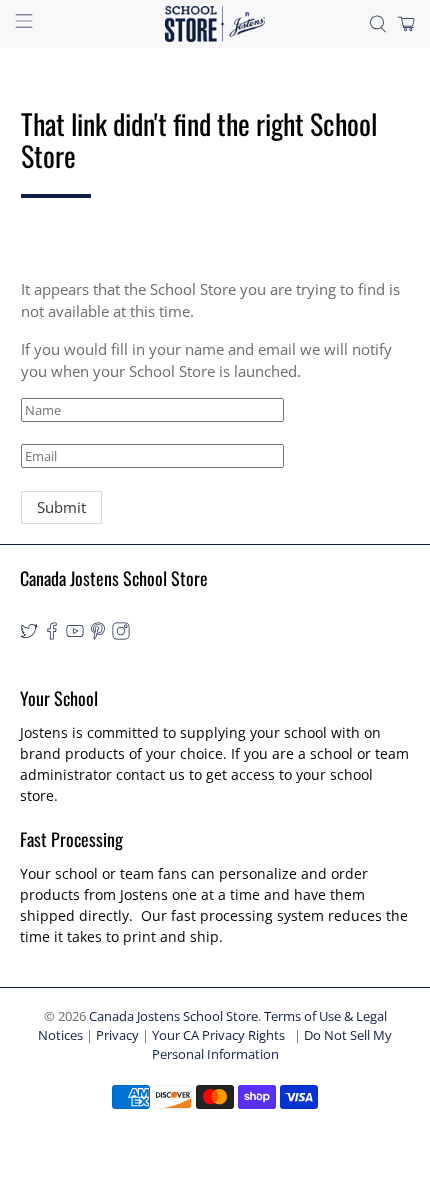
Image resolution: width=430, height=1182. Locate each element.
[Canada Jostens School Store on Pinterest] (98, 634)
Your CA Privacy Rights (218, 1035)
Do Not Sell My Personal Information (272, 1045)
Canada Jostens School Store (173, 1016)
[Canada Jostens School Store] (215, 24)
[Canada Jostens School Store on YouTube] (75, 634)
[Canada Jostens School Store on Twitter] (29, 634)
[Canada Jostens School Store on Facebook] (52, 634)
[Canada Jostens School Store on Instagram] (121, 634)
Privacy (117, 1035)
